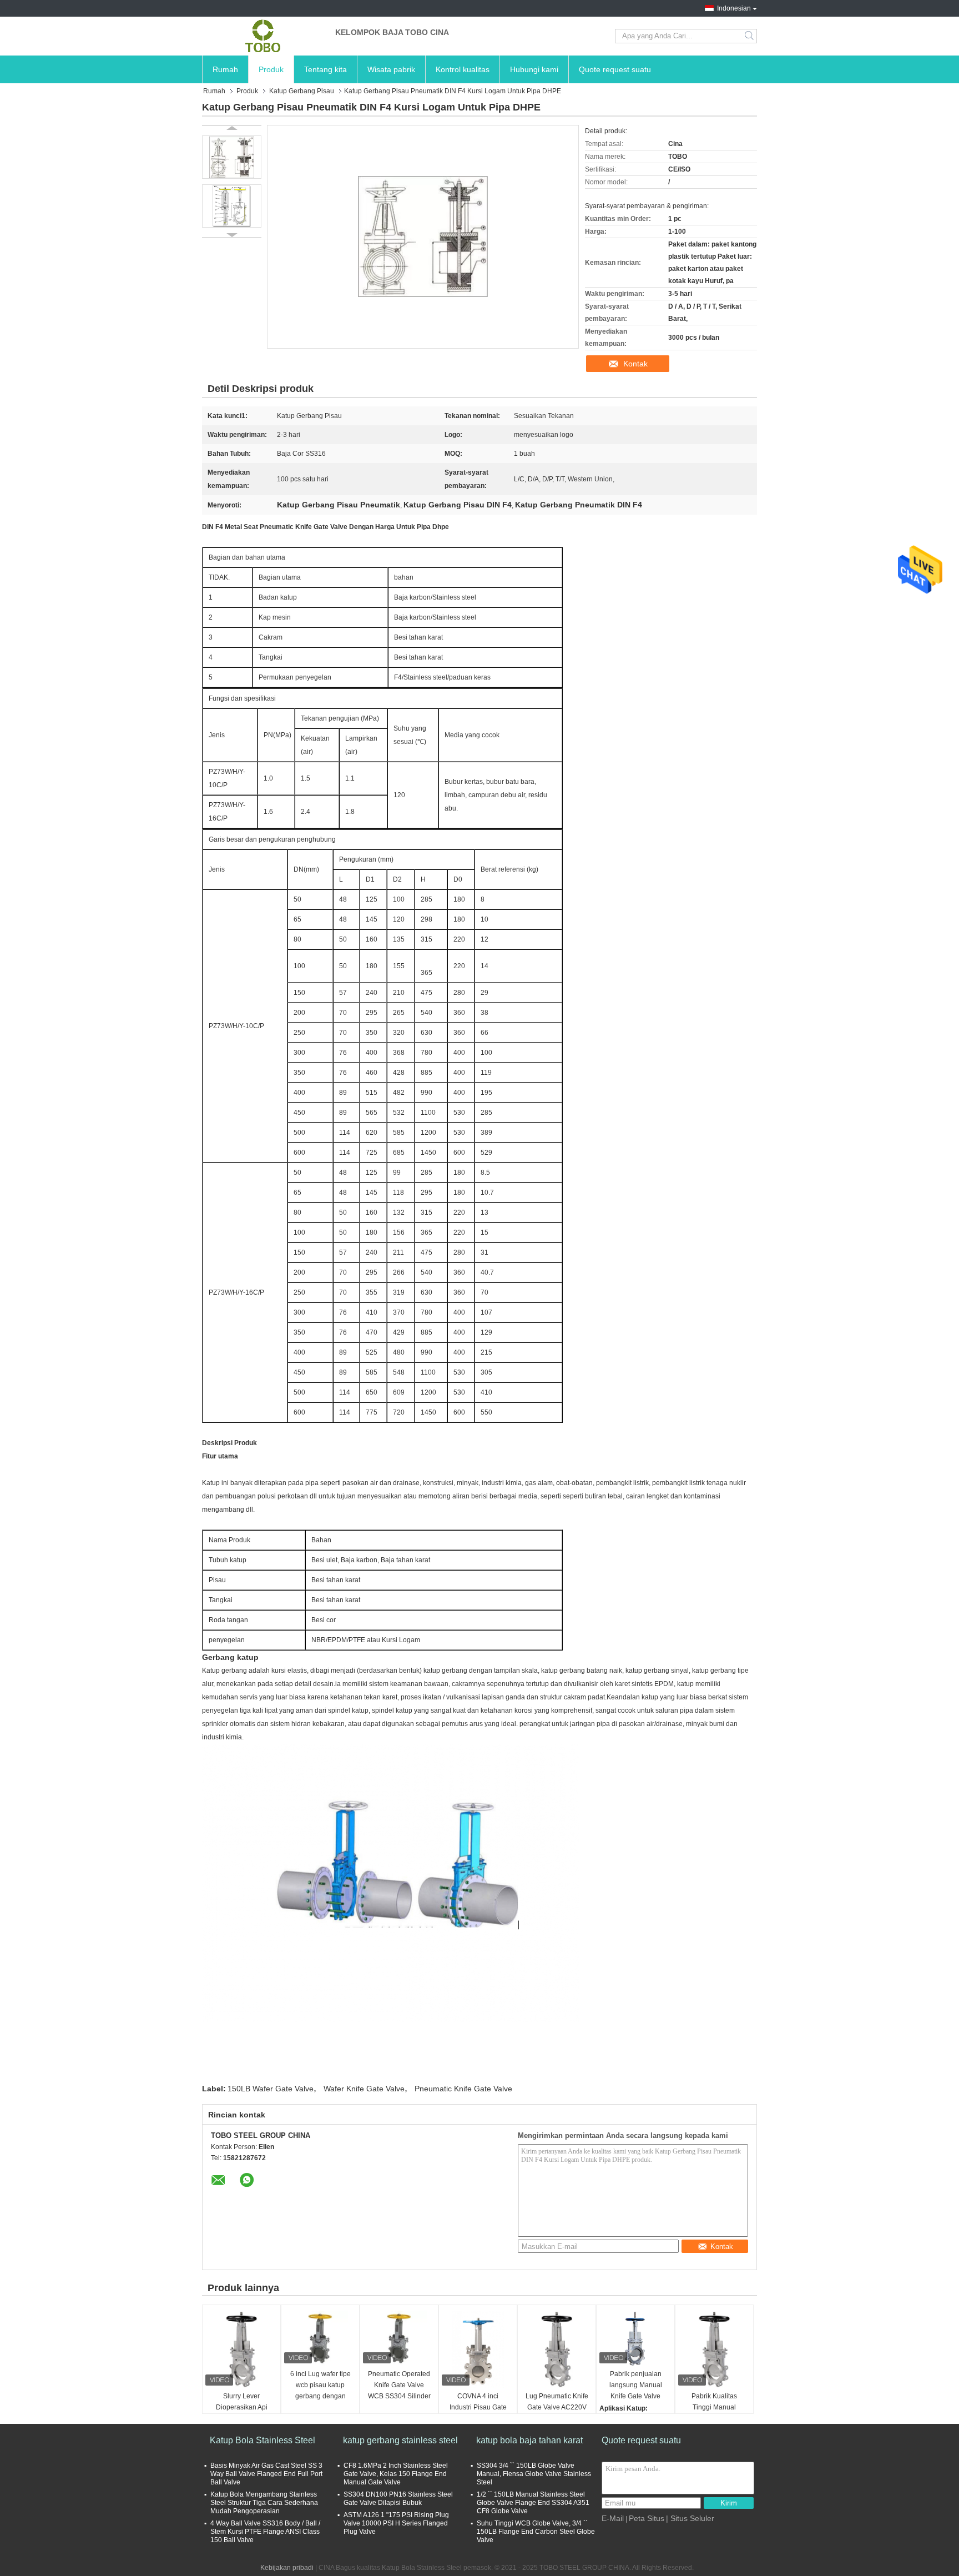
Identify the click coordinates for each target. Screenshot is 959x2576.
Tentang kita (325, 69)
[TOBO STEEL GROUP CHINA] (263, 36)
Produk (271, 69)
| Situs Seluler (690, 2518)
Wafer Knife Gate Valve (364, 2089)
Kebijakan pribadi (287, 2568)
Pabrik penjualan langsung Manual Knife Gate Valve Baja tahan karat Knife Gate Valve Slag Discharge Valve (636, 2386)
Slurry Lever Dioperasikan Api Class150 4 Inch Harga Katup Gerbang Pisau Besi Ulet (242, 2408)
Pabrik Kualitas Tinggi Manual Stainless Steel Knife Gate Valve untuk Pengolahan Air (714, 2408)
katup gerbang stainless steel (400, 2440)
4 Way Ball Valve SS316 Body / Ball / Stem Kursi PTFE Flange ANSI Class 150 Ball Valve (265, 2532)
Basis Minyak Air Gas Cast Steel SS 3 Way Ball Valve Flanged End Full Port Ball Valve (266, 2474)
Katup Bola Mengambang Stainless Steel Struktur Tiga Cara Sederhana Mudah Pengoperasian (264, 2503)
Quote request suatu (615, 69)
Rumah (225, 69)
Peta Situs (647, 2518)
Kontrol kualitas (463, 69)
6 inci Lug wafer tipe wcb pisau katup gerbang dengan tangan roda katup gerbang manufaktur (320, 2386)
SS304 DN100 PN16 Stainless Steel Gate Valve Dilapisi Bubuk (398, 2499)
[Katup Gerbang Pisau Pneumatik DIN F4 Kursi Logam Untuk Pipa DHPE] (232, 157)
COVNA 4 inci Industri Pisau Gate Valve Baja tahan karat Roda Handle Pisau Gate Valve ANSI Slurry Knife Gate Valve (478, 2408)
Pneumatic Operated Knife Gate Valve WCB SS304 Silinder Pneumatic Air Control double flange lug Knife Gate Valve (399, 2386)
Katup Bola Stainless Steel (263, 2440)
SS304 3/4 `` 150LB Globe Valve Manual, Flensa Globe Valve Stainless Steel (534, 2474)
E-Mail (613, 2518)
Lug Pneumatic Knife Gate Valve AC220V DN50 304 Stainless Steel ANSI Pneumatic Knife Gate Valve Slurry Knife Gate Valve (557, 2408)
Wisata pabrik (391, 69)
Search (750, 36)
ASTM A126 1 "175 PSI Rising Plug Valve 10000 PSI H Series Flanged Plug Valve (396, 2523)
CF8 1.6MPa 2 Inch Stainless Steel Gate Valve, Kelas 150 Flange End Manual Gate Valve (396, 2474)
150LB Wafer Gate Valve (271, 2089)
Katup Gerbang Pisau (302, 91)
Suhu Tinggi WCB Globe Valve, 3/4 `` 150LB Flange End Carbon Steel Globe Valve (536, 2532)
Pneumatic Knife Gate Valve (463, 2089)
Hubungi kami (534, 69)
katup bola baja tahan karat (529, 2440)
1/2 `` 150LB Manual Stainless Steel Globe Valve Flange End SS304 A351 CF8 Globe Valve (533, 2503)
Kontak (635, 364)
